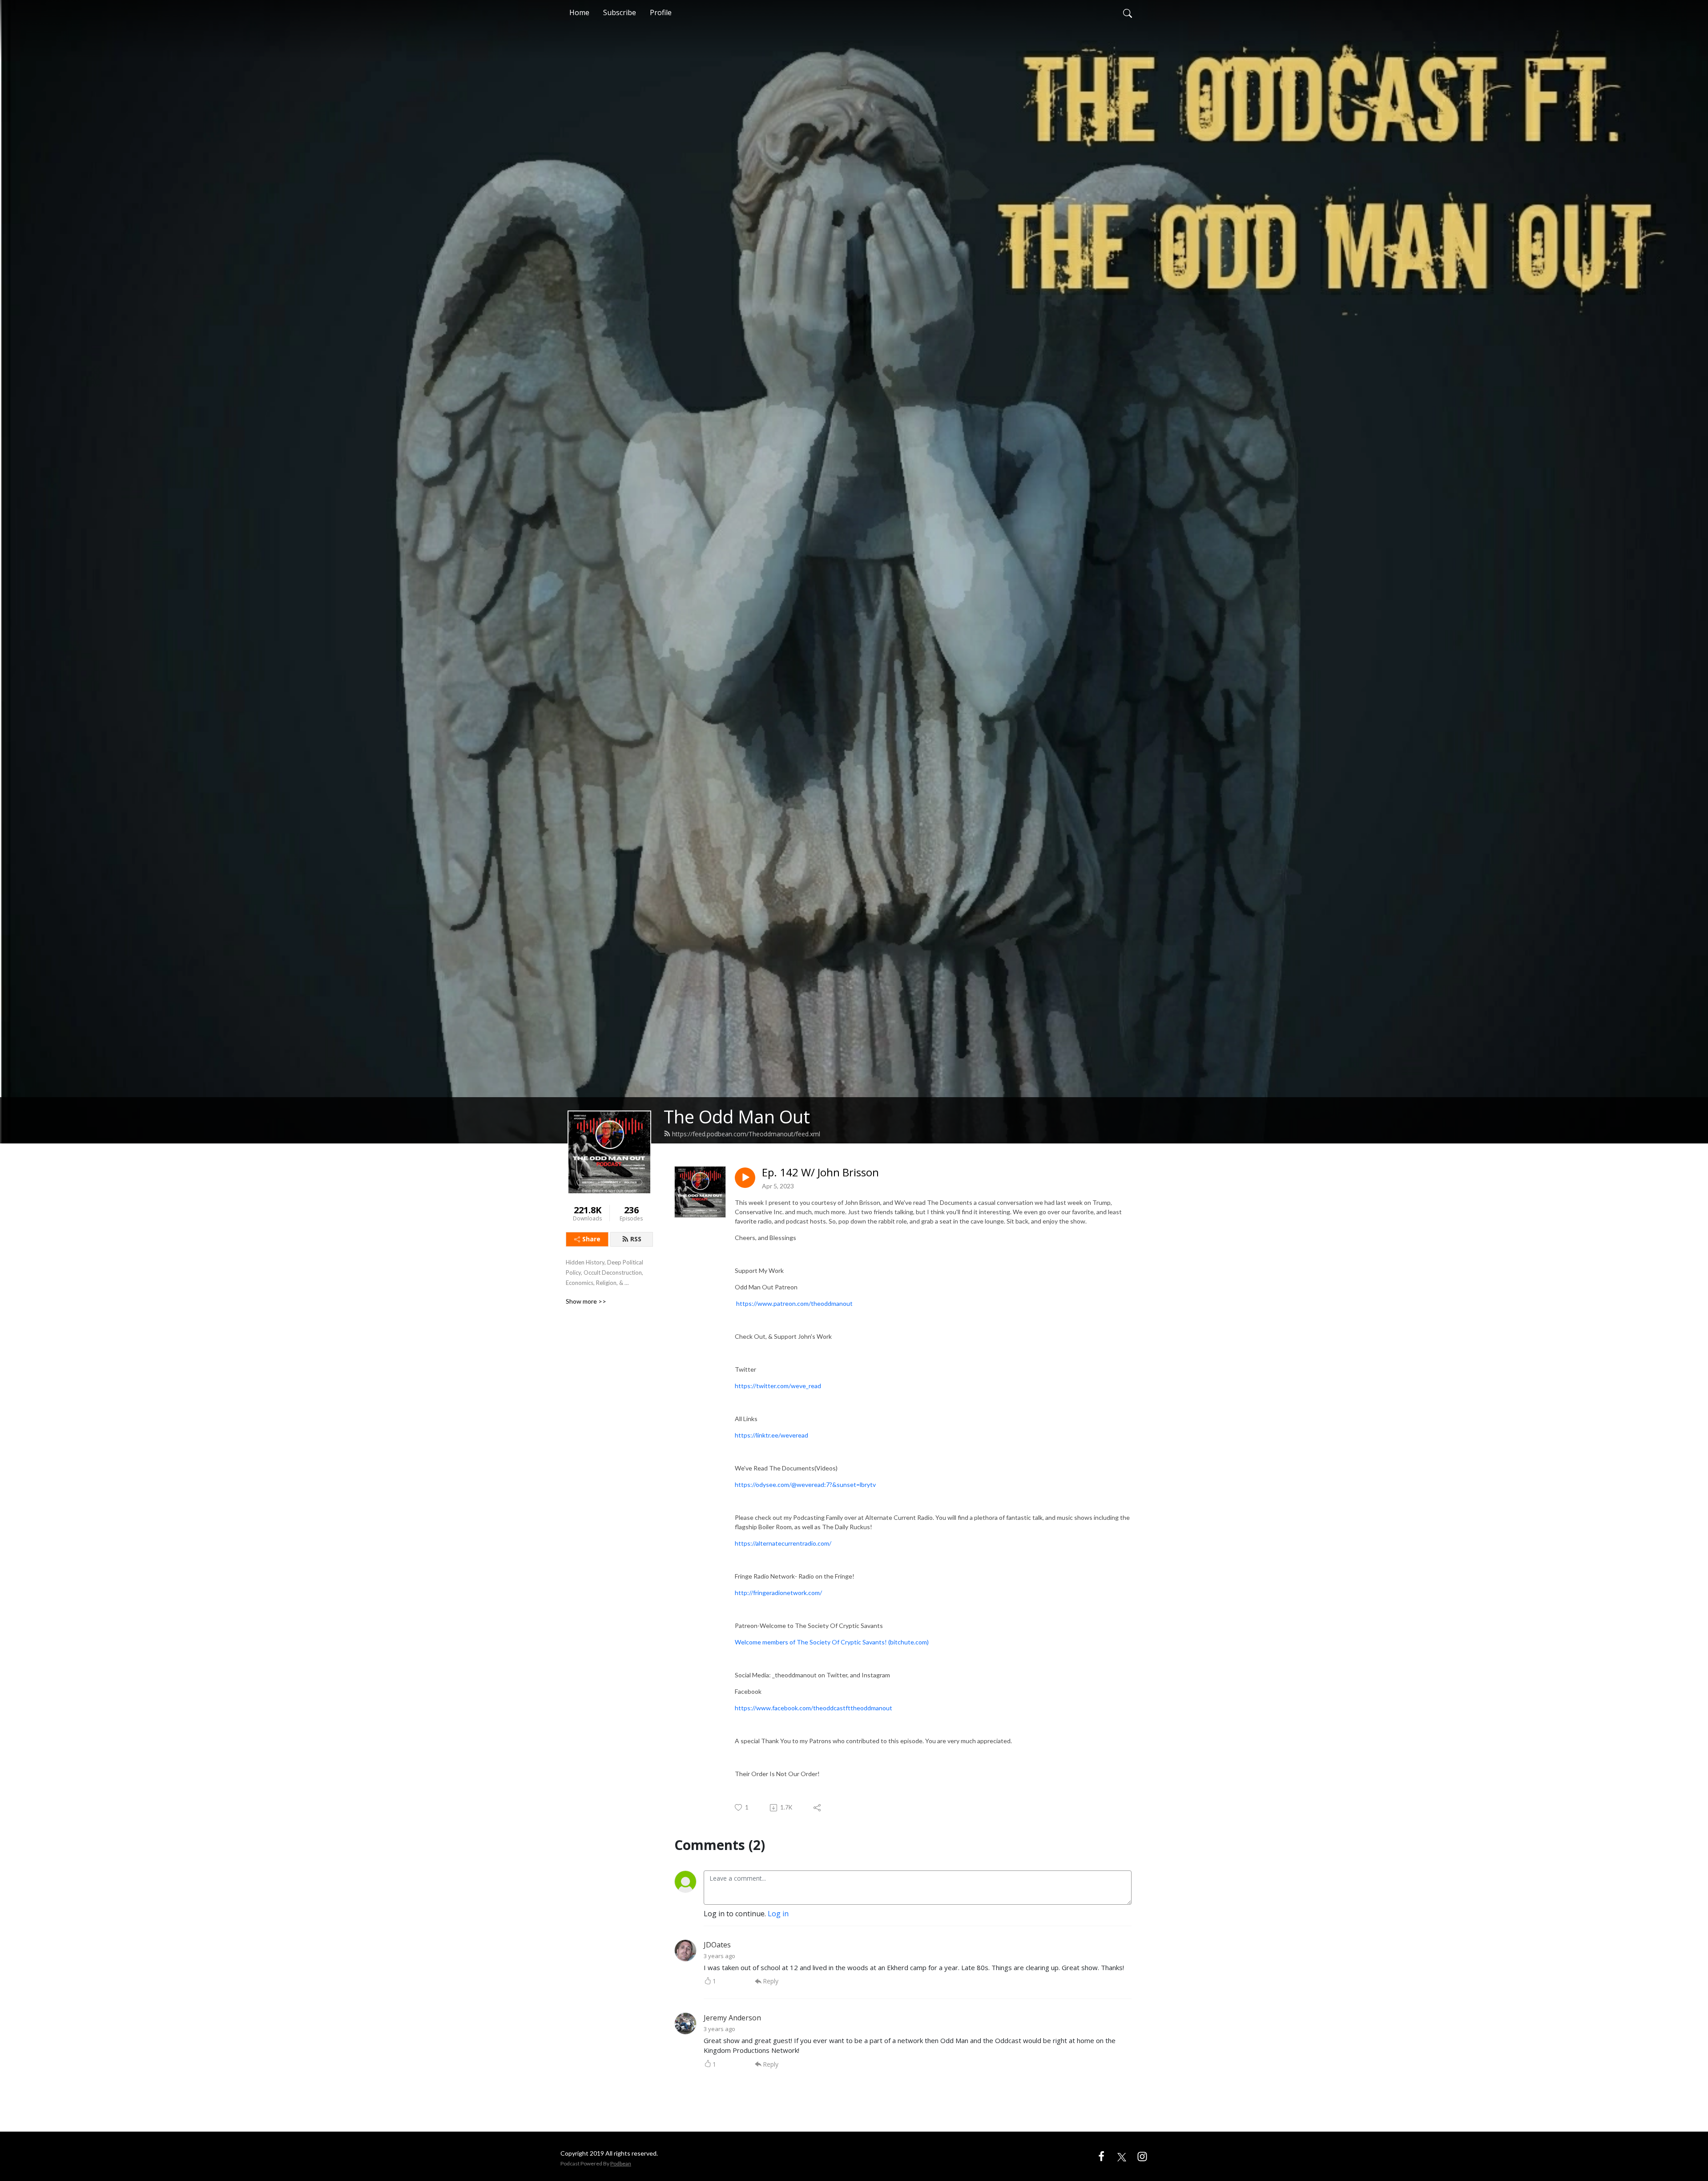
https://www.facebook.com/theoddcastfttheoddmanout (814, 1708)
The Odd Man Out (737, 1117)
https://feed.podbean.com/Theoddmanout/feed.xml (746, 1134)
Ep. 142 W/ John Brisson (820, 1173)
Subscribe (620, 12)
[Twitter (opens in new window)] (1122, 2156)
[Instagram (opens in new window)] (1142, 2156)
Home (579, 12)
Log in (778, 1914)
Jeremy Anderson (732, 2018)
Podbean (621, 2163)
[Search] (1128, 12)
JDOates (717, 1945)
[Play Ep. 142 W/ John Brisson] (745, 1178)
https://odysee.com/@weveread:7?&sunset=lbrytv (805, 1484)
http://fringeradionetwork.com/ (778, 1593)
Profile (661, 12)
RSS (636, 1239)
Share (591, 1239)
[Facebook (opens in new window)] (1101, 2156)
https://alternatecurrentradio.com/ (783, 1543)
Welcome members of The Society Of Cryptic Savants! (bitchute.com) (832, 1642)
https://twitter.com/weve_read (778, 1386)
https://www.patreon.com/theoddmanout (794, 1303)
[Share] (818, 1808)
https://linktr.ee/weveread (771, 1435)
